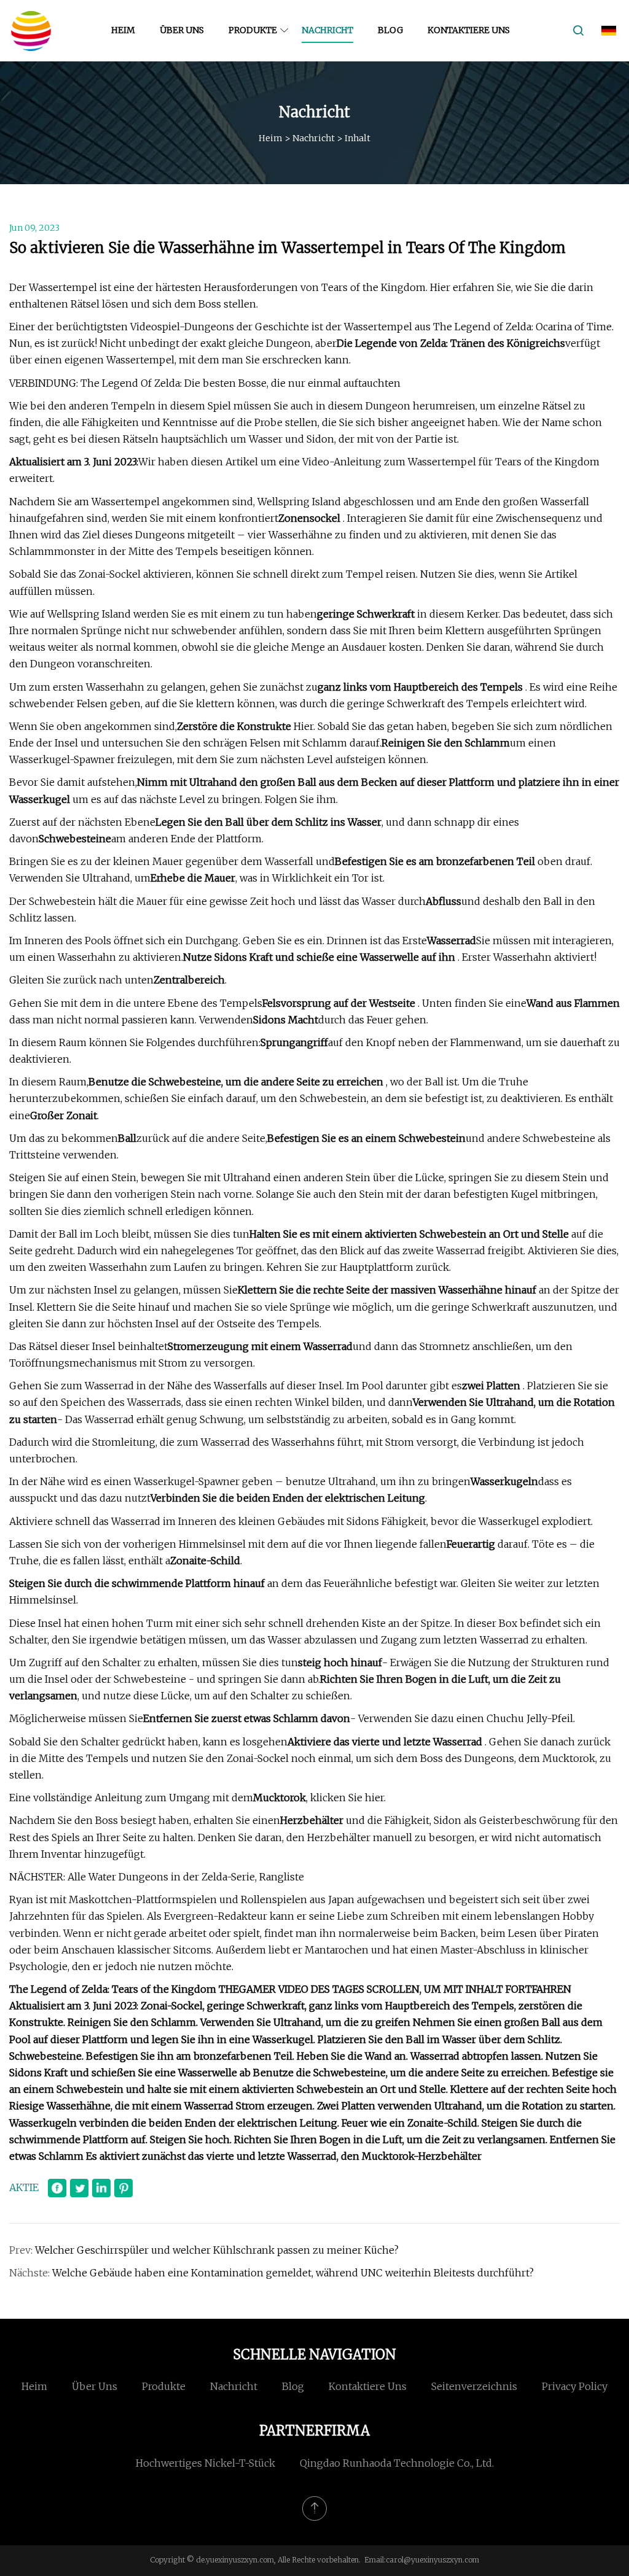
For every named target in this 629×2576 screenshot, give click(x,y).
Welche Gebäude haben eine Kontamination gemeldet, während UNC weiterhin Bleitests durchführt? (293, 2273)
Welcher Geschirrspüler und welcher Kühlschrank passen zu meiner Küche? (217, 2250)
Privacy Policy (575, 2386)
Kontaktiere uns (469, 30)
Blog (390, 30)
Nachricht (327, 30)
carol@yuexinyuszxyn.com (432, 2560)
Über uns (182, 30)
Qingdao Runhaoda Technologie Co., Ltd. (397, 2463)
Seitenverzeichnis (474, 2386)
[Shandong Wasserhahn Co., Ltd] (31, 31)
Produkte (253, 30)
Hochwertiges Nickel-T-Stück (205, 2463)
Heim (123, 30)
